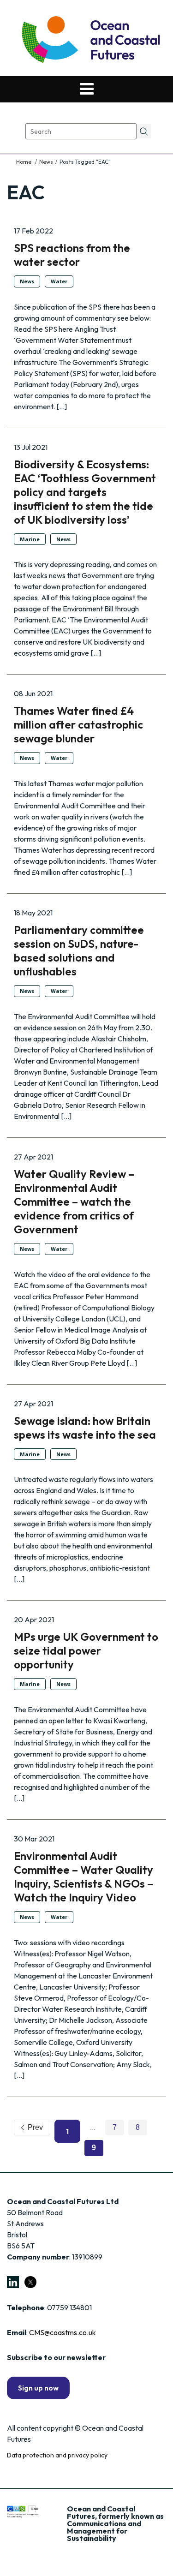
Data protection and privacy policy (57, 2455)
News (46, 162)
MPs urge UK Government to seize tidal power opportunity (86, 1650)
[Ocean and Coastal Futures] (90, 40)
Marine (30, 539)
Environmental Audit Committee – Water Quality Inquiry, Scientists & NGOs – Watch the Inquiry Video (84, 1877)
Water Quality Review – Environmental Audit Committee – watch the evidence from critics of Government (74, 1201)
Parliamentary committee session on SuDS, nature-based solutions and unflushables (79, 950)
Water (59, 281)
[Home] (24, 162)
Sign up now (38, 2388)
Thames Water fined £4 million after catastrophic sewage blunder (78, 724)
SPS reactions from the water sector (72, 255)
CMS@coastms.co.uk (63, 2332)
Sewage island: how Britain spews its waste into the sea (85, 1428)
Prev (33, 2127)
